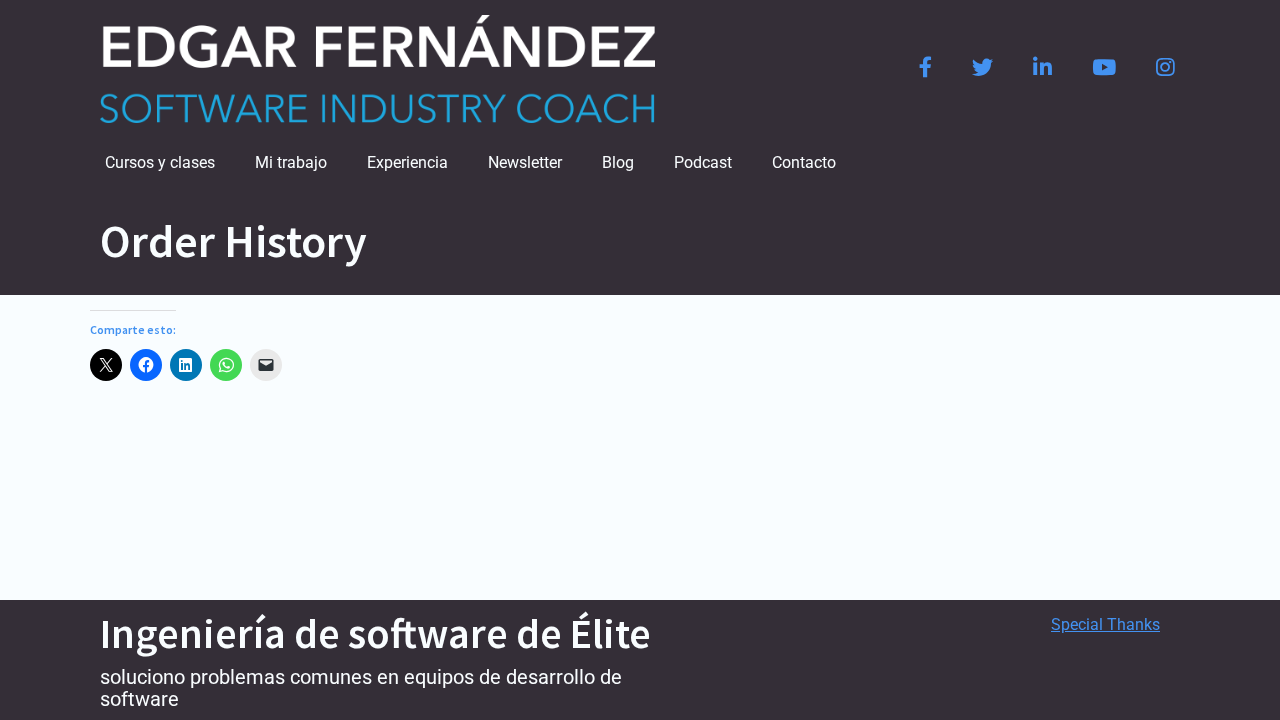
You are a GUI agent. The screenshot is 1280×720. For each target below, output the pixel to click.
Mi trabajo (291, 162)
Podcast (703, 162)
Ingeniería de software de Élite (375, 633)
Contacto (804, 162)
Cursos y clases (160, 162)
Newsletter (525, 162)
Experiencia (407, 162)
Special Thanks (1105, 624)
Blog (618, 162)
